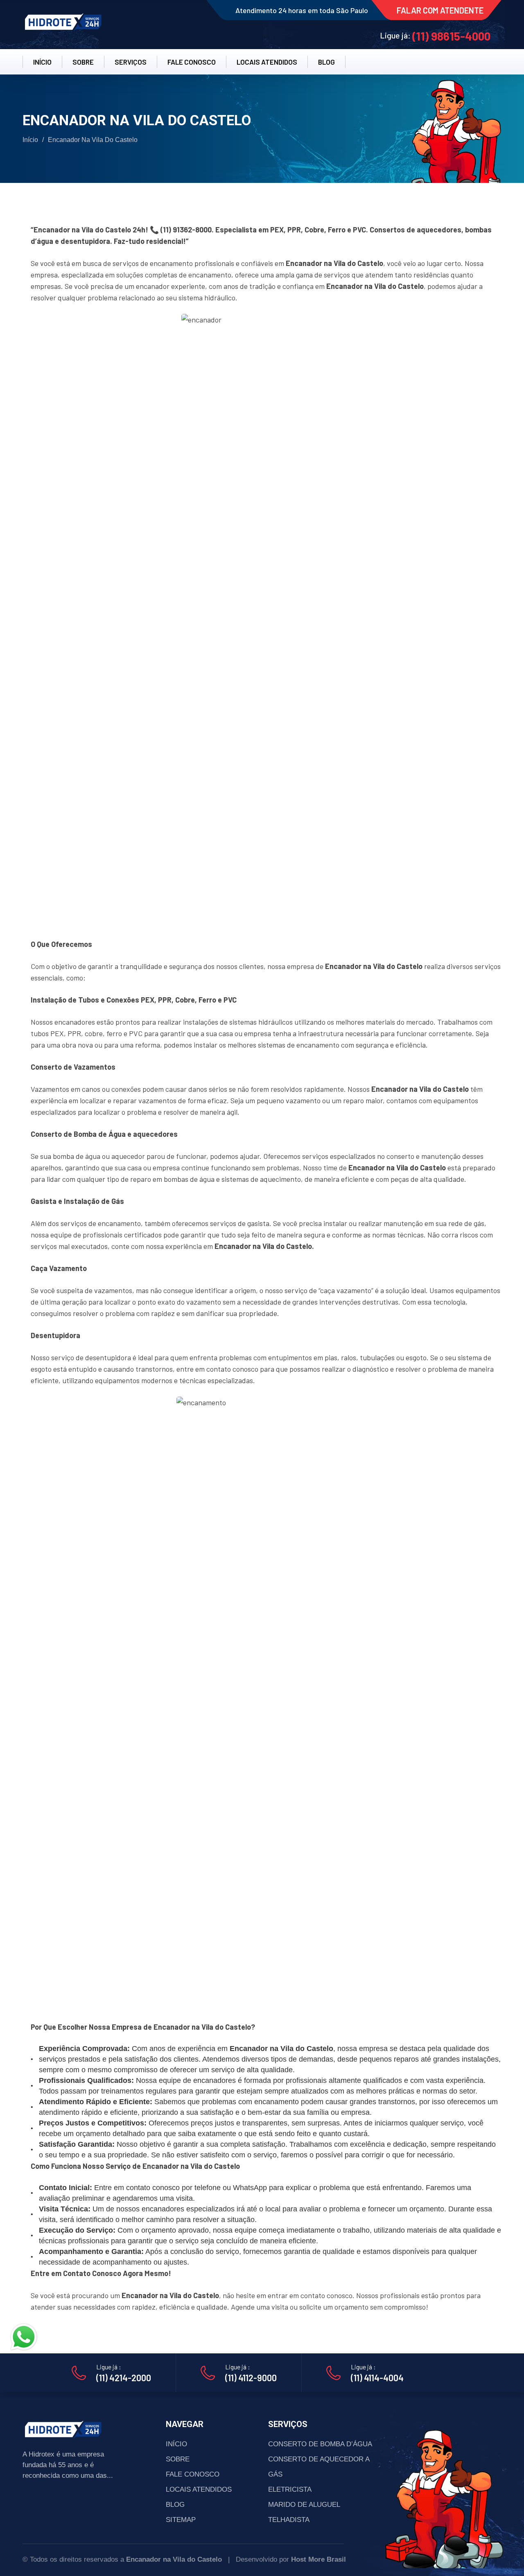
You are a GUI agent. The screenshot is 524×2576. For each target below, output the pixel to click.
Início (30, 140)
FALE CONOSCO (192, 62)
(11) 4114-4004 (377, 2378)
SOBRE (83, 62)
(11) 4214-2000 (124, 2378)
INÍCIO (42, 62)
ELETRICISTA (290, 2489)
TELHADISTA (289, 2520)
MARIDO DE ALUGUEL (304, 2505)
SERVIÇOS (131, 62)
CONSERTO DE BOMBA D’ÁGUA (320, 2444)
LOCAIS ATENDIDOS (267, 62)
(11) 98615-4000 (451, 36)
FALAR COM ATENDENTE (440, 10)
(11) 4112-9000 (251, 2378)
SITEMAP (181, 2520)
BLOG (326, 62)
